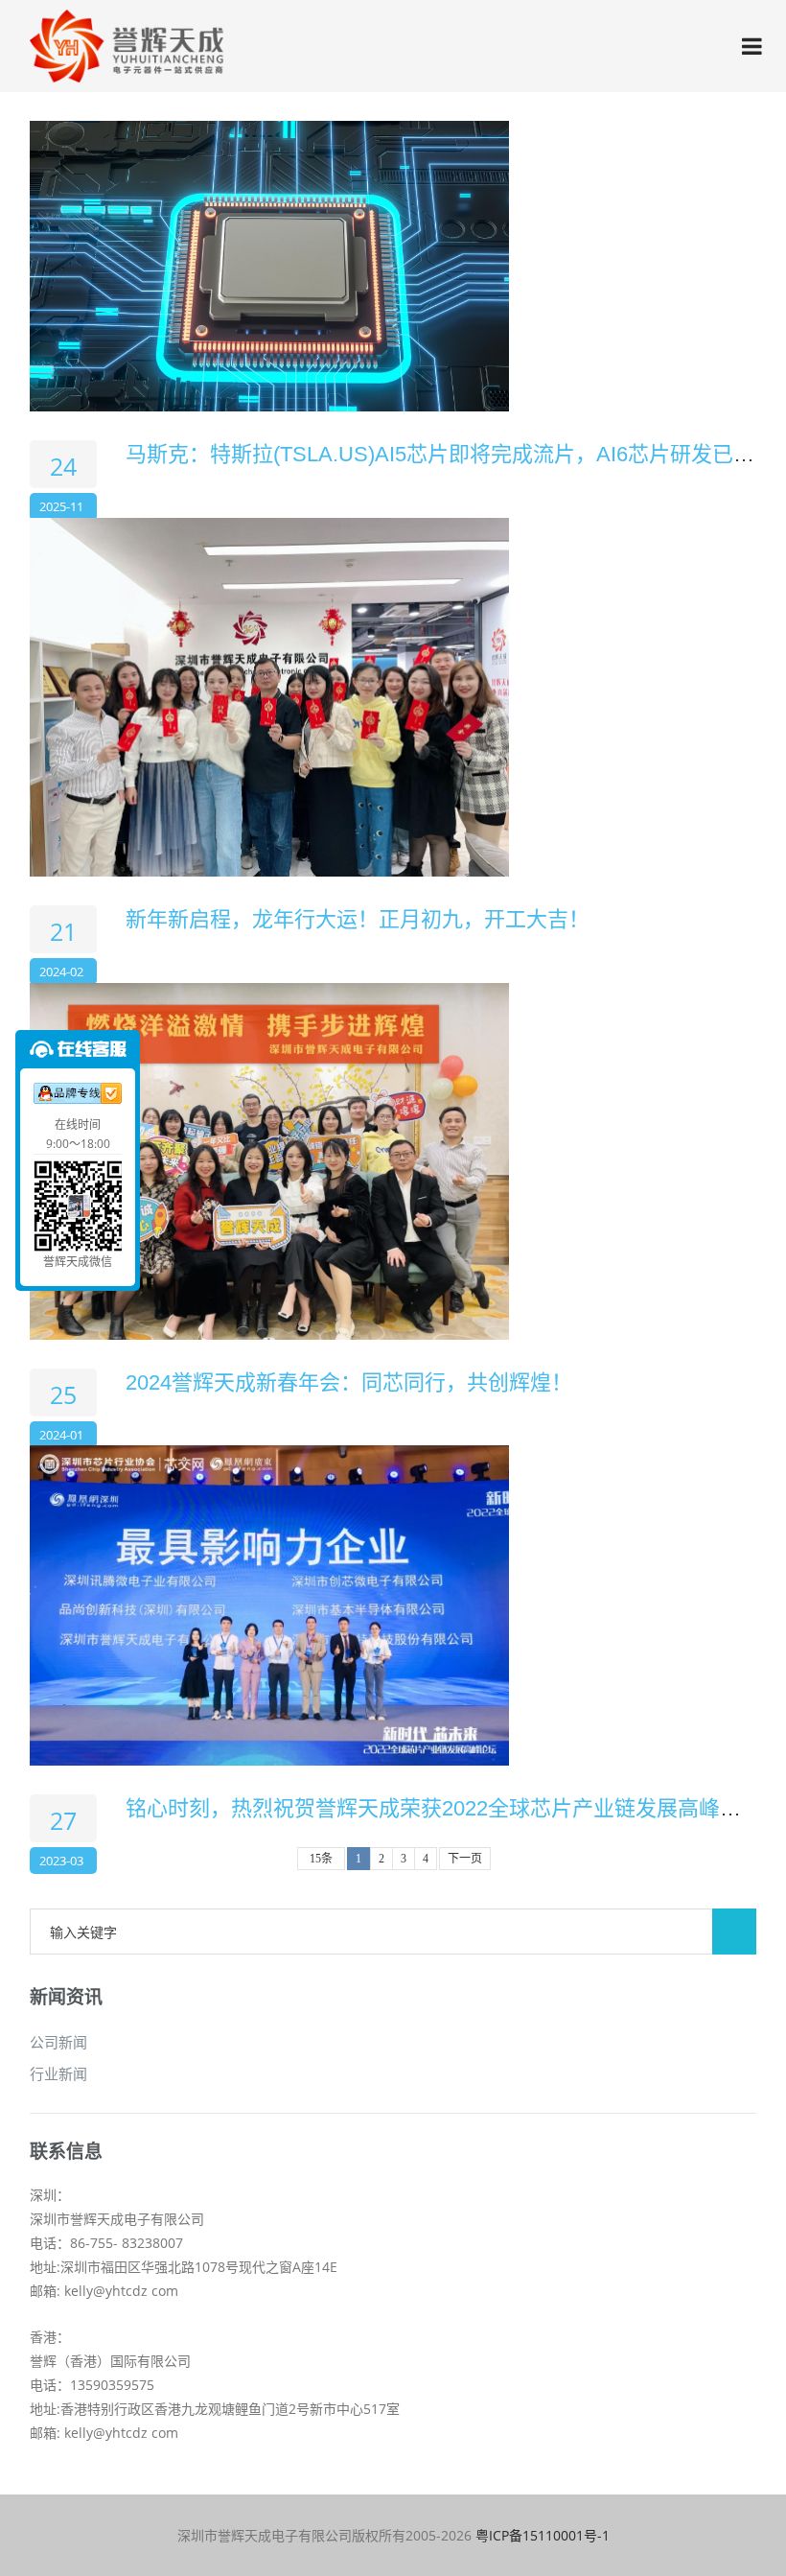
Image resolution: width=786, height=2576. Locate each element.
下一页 (465, 1859)
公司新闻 (58, 2042)
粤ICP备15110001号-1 (543, 2535)
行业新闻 (58, 2073)
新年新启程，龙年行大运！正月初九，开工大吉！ (358, 919)
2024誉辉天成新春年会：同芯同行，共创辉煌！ (349, 1382)
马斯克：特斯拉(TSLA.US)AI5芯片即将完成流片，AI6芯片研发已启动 (451, 454)
